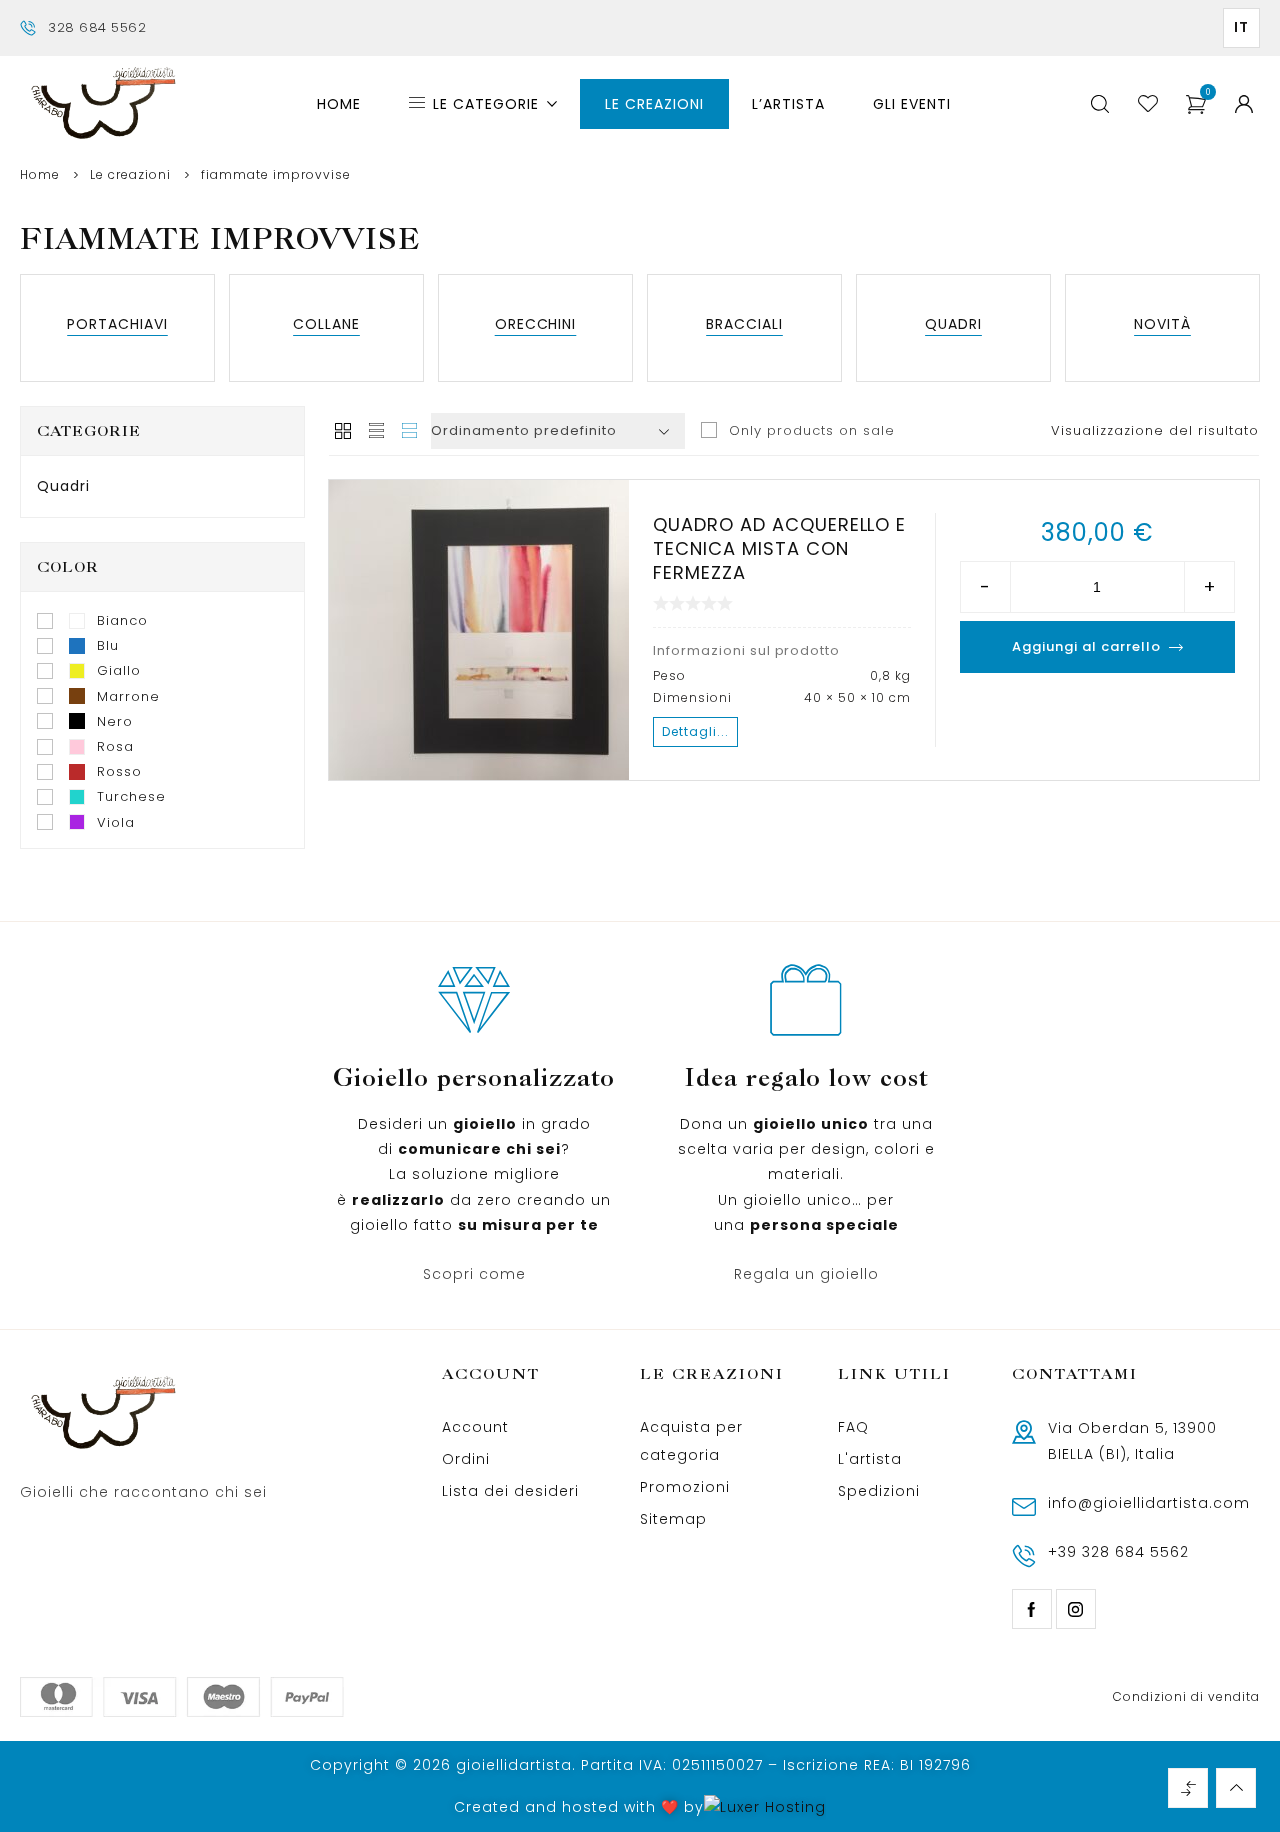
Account (475, 1427)
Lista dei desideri (510, 1491)
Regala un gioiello (806, 1274)
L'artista (870, 1459)
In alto (1236, 1788)
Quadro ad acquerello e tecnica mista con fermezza (779, 548)
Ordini (466, 1459)
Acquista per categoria (691, 1441)
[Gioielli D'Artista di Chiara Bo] (102, 104)
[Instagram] (1076, 1609)
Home (40, 174)
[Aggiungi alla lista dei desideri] (357, 762)
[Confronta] (437, 762)
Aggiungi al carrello (1086, 646)
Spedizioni (879, 1491)
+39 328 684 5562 (1118, 1552)
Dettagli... (695, 731)
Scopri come (474, 1274)
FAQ (853, 1427)
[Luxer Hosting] (765, 1807)
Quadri (63, 486)
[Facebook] (1032, 1609)
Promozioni (685, 1487)
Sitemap (673, 1519)
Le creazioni (130, 174)
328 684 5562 (97, 27)
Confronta (1188, 1788)
